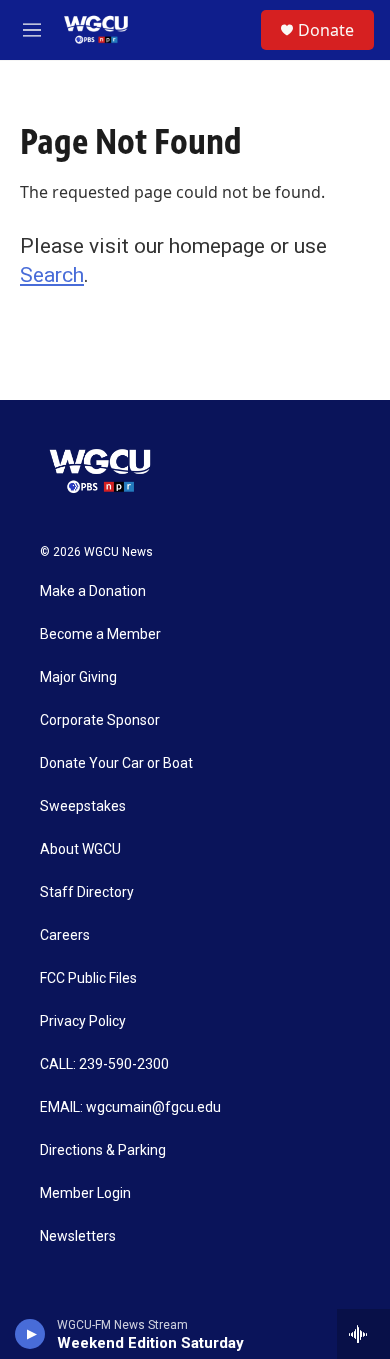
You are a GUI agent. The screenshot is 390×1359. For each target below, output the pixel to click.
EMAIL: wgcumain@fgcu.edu (130, 1107)
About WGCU (80, 849)
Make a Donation (93, 591)
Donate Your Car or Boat (116, 763)
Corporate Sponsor (100, 720)
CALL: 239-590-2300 (104, 1064)
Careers (65, 935)
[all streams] (363, 1334)
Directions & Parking (103, 1150)
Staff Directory (87, 892)
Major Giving (78, 677)
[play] (30, 1334)
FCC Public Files (88, 978)
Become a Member (100, 634)
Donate (326, 30)
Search (52, 275)
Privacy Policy (83, 1021)
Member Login (85, 1193)
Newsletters (78, 1236)
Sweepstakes (83, 806)
